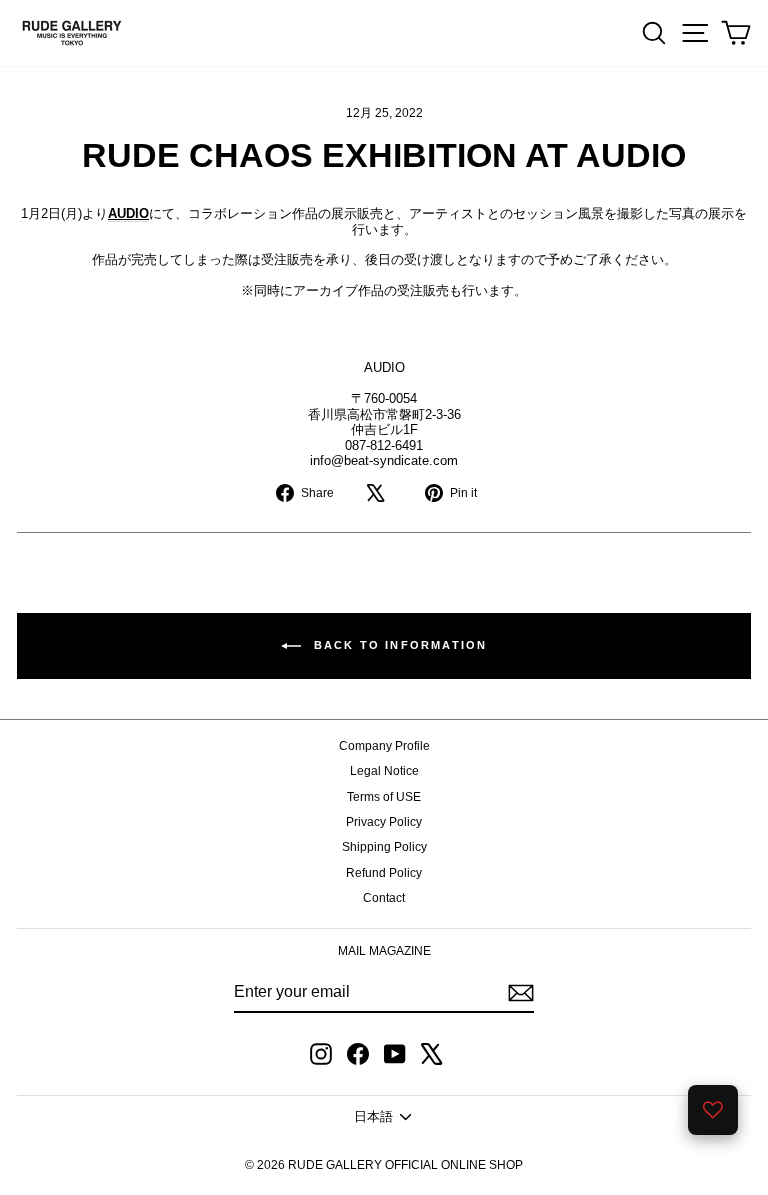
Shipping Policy (384, 847)
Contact (384, 898)
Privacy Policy (384, 822)
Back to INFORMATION (398, 645)
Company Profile (384, 746)
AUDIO (128, 213)
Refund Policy (384, 873)
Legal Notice (384, 771)
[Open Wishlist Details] (713, 1110)
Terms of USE (384, 797)
